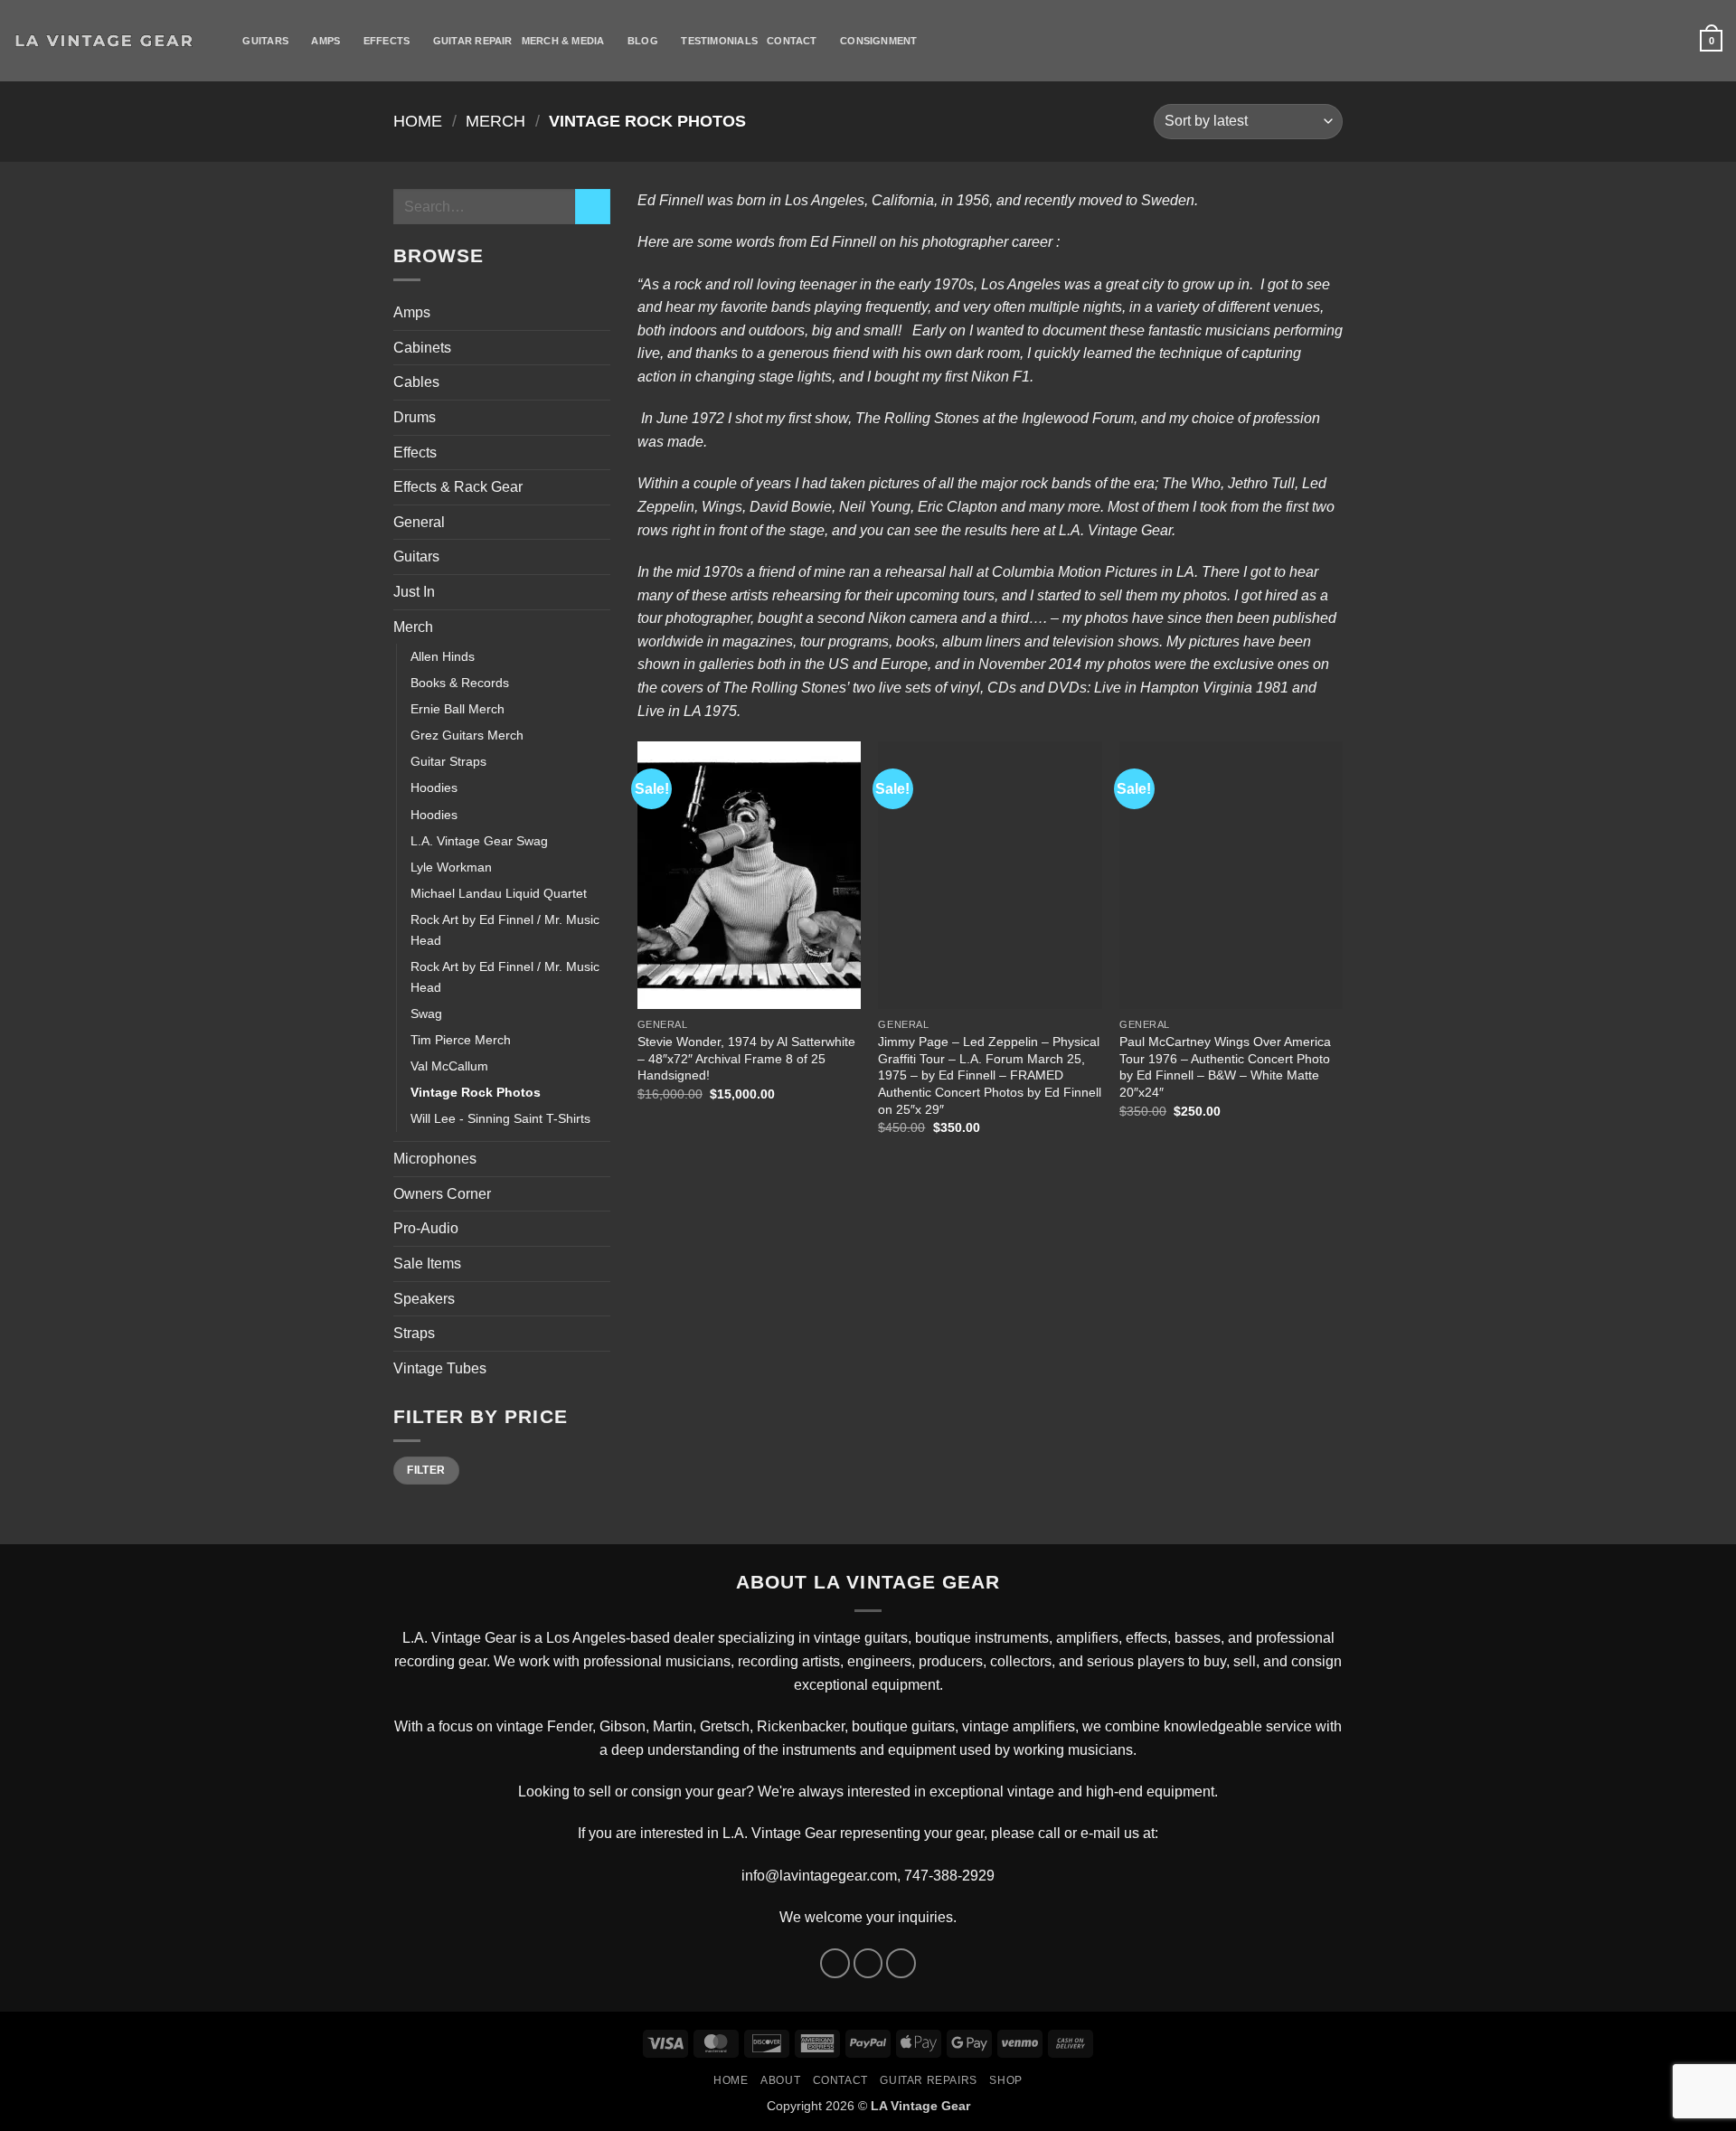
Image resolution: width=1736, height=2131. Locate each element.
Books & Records (460, 683)
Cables (416, 382)
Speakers (424, 1299)
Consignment (878, 41)
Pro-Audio (426, 1228)
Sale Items (427, 1264)
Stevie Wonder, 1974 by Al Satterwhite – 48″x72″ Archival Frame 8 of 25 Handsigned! (746, 1058)
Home (418, 121)
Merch (495, 121)
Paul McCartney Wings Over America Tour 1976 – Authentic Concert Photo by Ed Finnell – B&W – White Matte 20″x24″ (1225, 1067)
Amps (325, 41)
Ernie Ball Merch (458, 709)
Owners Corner (442, 1194)
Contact (792, 41)
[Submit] (593, 207)
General (419, 522)
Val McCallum (449, 1066)
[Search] (227, 41)
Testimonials (719, 41)
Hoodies (434, 787)
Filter (426, 1470)
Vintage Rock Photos (476, 1092)
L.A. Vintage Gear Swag (479, 841)
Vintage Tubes (440, 1368)
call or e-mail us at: (1098, 1833)
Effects (387, 41)
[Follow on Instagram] (868, 1963)
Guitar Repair (473, 41)
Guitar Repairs (929, 2080)
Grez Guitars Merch (467, 735)
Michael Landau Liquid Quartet (499, 893)
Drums (415, 417)
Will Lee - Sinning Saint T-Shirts (500, 1118)
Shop (1005, 2080)
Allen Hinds (443, 656)
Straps (414, 1333)
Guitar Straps (448, 761)
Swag (426, 1014)
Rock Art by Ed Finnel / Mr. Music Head (505, 930)
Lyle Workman (451, 867)
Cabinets (422, 348)
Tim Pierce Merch (461, 1040)
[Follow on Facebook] (835, 1963)
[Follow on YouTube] (901, 1963)
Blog (643, 41)
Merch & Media (563, 41)
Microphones (435, 1159)
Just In (414, 592)
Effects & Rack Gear (458, 487)
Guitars (265, 41)
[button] (1711, 40)
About (780, 2080)
